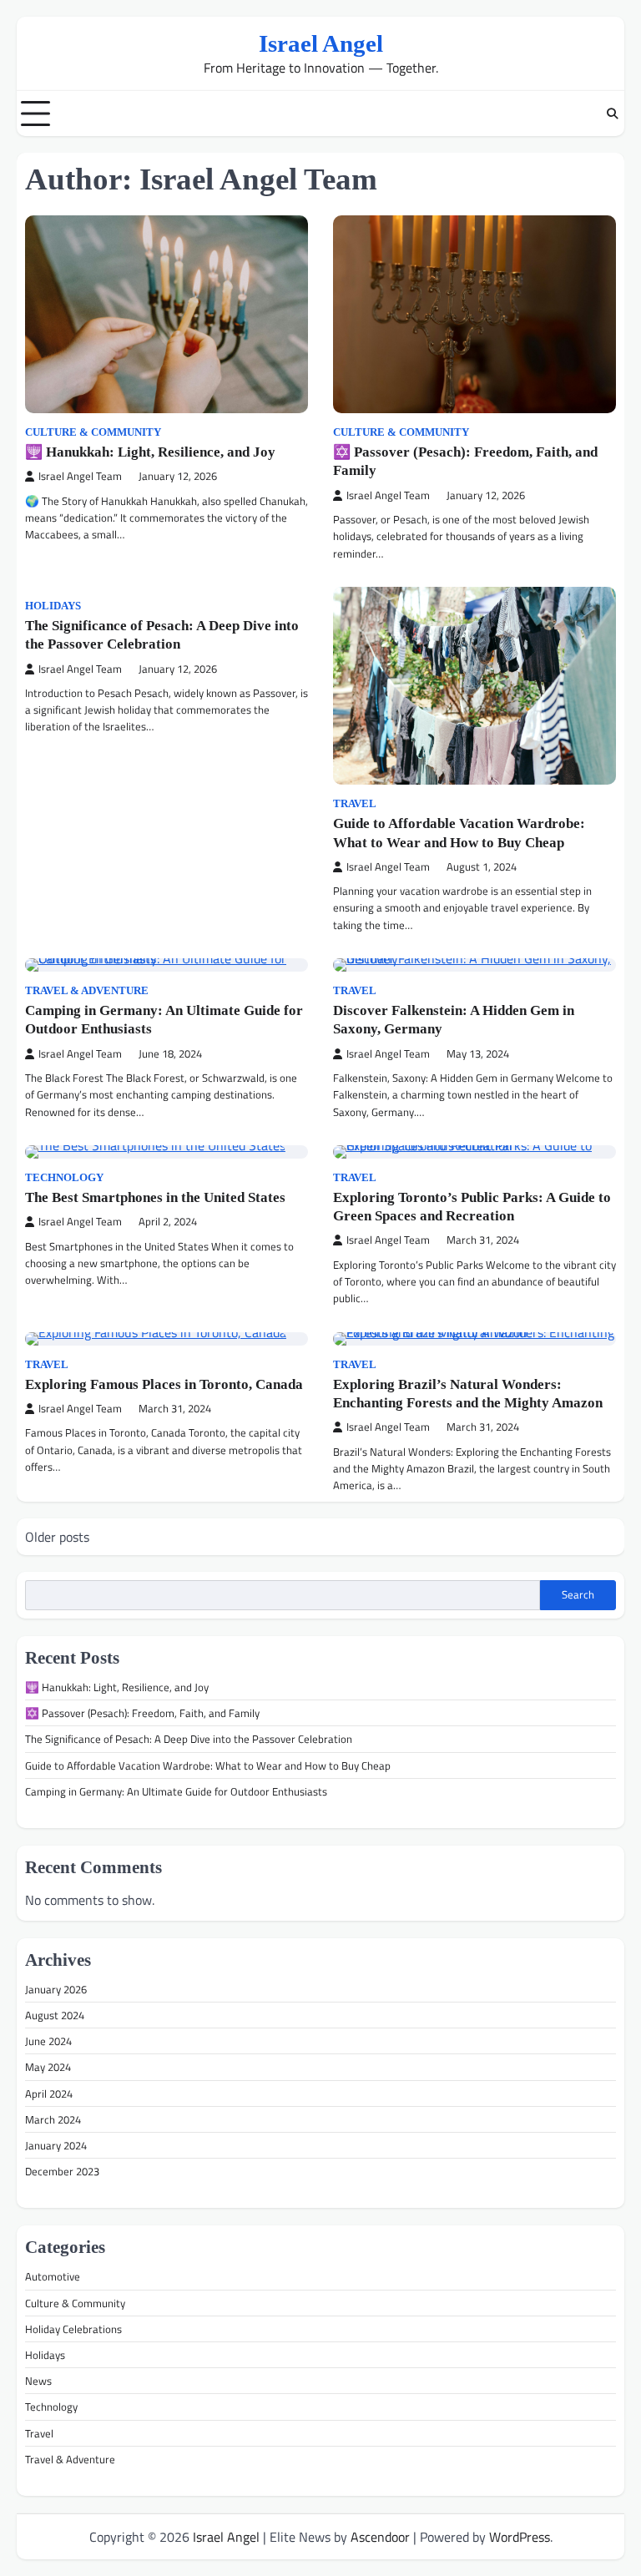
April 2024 (49, 2094)
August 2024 (55, 2015)
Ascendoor (380, 2537)
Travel (355, 804)
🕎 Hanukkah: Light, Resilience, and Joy (150, 452)
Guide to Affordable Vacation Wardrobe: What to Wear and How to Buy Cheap (208, 1765)
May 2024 (48, 2067)
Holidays (53, 606)
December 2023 (62, 2171)
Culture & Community (93, 432)
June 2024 (48, 2041)
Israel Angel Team (80, 476)
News (38, 2381)
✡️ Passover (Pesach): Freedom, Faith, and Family (142, 1713)
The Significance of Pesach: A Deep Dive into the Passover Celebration (189, 1739)
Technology (64, 1178)
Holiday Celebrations (73, 2329)
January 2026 (56, 1989)
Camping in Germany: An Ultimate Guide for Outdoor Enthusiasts (176, 1791)
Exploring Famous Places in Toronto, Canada (164, 1384)
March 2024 (53, 2119)
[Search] (612, 114)
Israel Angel (321, 43)
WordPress (520, 2537)
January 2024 (56, 2145)
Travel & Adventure (87, 991)
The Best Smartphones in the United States (155, 1197)
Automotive (53, 2276)
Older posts (57, 1537)
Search (578, 1594)
